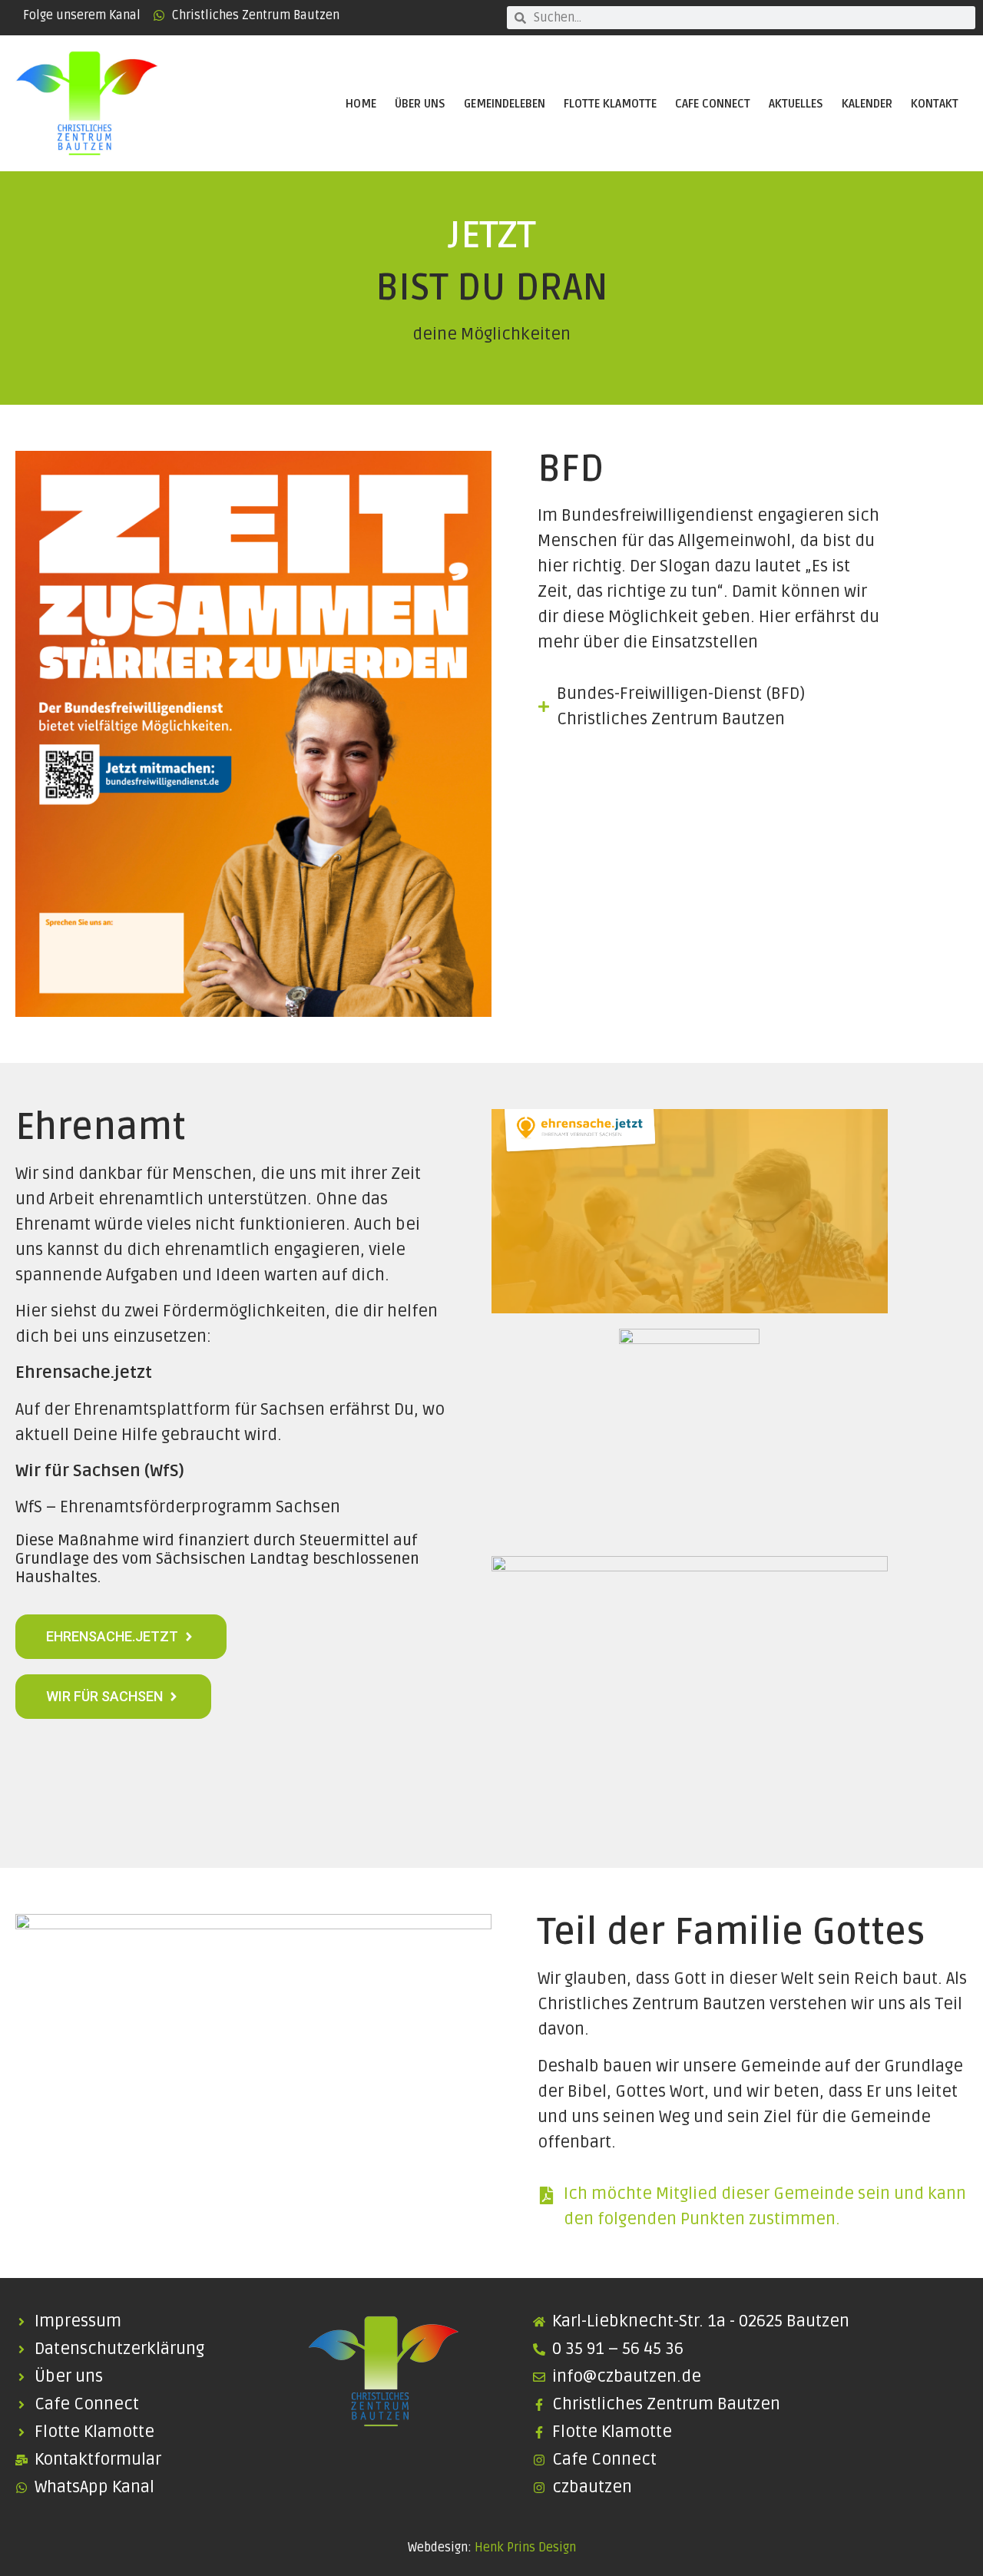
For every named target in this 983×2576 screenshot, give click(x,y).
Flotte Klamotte (610, 104)
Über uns (420, 104)
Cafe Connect (713, 104)
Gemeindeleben (505, 104)
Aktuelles (796, 104)
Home (361, 104)
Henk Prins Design (525, 2548)
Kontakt (935, 104)
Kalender (867, 104)
